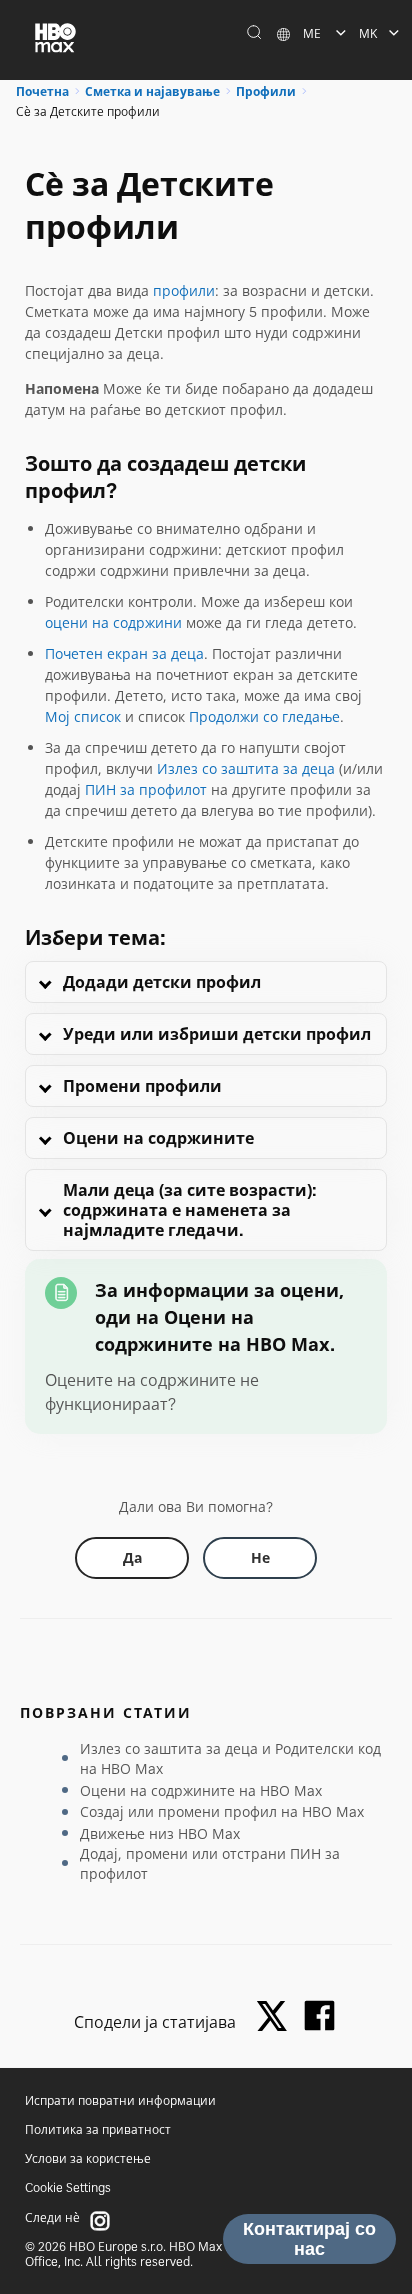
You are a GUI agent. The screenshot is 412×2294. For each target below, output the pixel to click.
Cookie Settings (68, 2187)
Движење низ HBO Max (160, 1833)
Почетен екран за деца (124, 653)
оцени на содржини (113, 622)
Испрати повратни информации (120, 2100)
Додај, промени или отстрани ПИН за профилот (210, 1863)
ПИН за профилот (146, 789)
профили (184, 290)
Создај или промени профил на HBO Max (222, 1811)
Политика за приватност (98, 2129)
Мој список (83, 716)
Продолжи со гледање (264, 716)
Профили (266, 91)
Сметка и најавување (152, 91)
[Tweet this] (277, 2017)
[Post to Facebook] (319, 2015)
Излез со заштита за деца (246, 768)
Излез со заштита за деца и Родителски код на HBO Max (230, 1758)
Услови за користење (88, 2158)
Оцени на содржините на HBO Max (201, 1790)
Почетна (42, 91)
